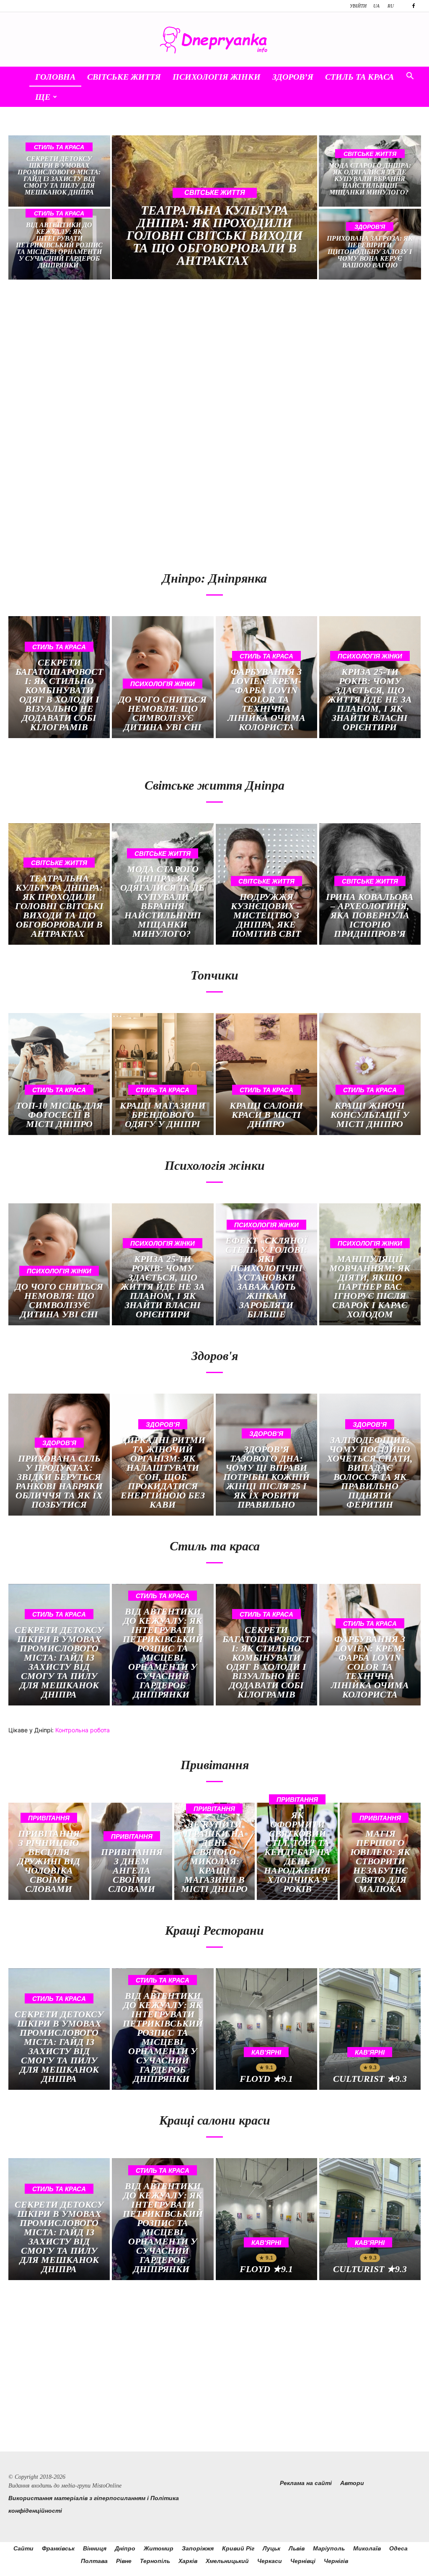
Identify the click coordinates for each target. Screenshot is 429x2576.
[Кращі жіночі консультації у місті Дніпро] (370, 1074)
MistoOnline (107, 2486)
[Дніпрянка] (214, 40)
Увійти (358, 6)
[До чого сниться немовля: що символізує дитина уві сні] (163, 677)
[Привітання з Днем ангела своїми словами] (132, 1851)
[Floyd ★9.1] (266, 2029)
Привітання (49, 1818)
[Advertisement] (108, 358)
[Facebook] (413, 6)
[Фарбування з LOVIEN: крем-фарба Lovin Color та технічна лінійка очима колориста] (266, 677)
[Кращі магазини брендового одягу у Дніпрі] (163, 1074)
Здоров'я (370, 227)
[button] (410, 77)
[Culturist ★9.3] (370, 2029)
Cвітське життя (124, 77)
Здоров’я (293, 77)
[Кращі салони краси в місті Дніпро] (266, 1074)
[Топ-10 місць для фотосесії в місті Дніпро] (59, 1074)
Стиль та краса (359, 77)
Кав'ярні (266, 2052)
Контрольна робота (83, 1730)
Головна (55, 77)
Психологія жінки (217, 77)
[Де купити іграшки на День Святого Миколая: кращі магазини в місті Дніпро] (215, 1851)
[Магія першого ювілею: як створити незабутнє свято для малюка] (380, 1851)
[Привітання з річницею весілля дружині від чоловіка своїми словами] (49, 1851)
